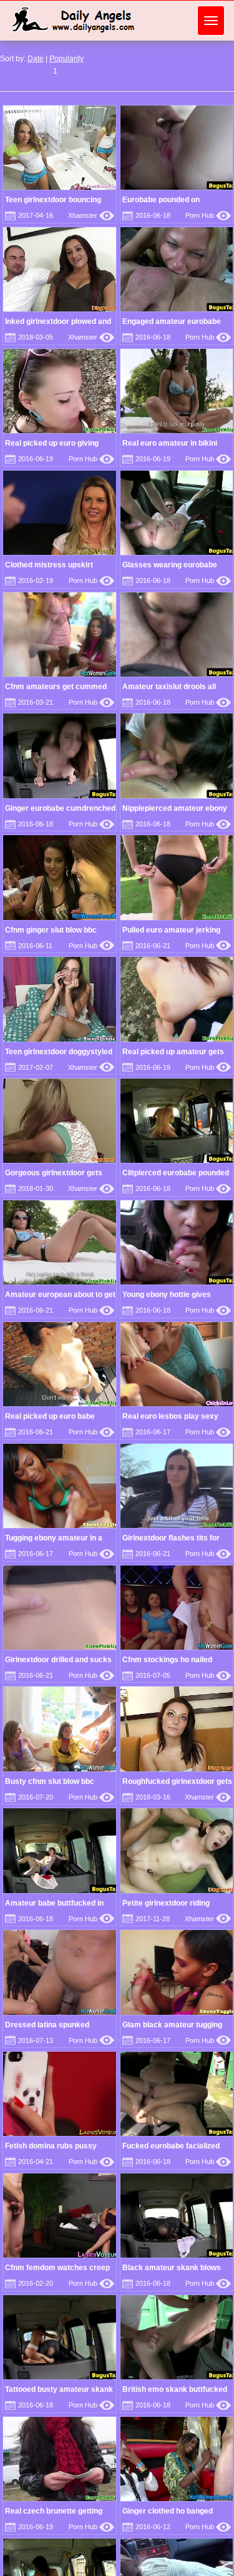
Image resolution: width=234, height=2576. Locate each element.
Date (36, 59)
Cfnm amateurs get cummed (56, 687)
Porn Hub (208, 215)
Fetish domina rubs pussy (51, 2146)
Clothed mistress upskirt (49, 565)
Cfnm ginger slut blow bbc (51, 930)
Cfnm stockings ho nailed (167, 1660)
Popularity (66, 59)
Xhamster (91, 215)
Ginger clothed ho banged (168, 2511)
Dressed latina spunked (47, 2025)
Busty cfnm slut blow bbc (50, 1781)
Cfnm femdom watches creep (57, 2268)
